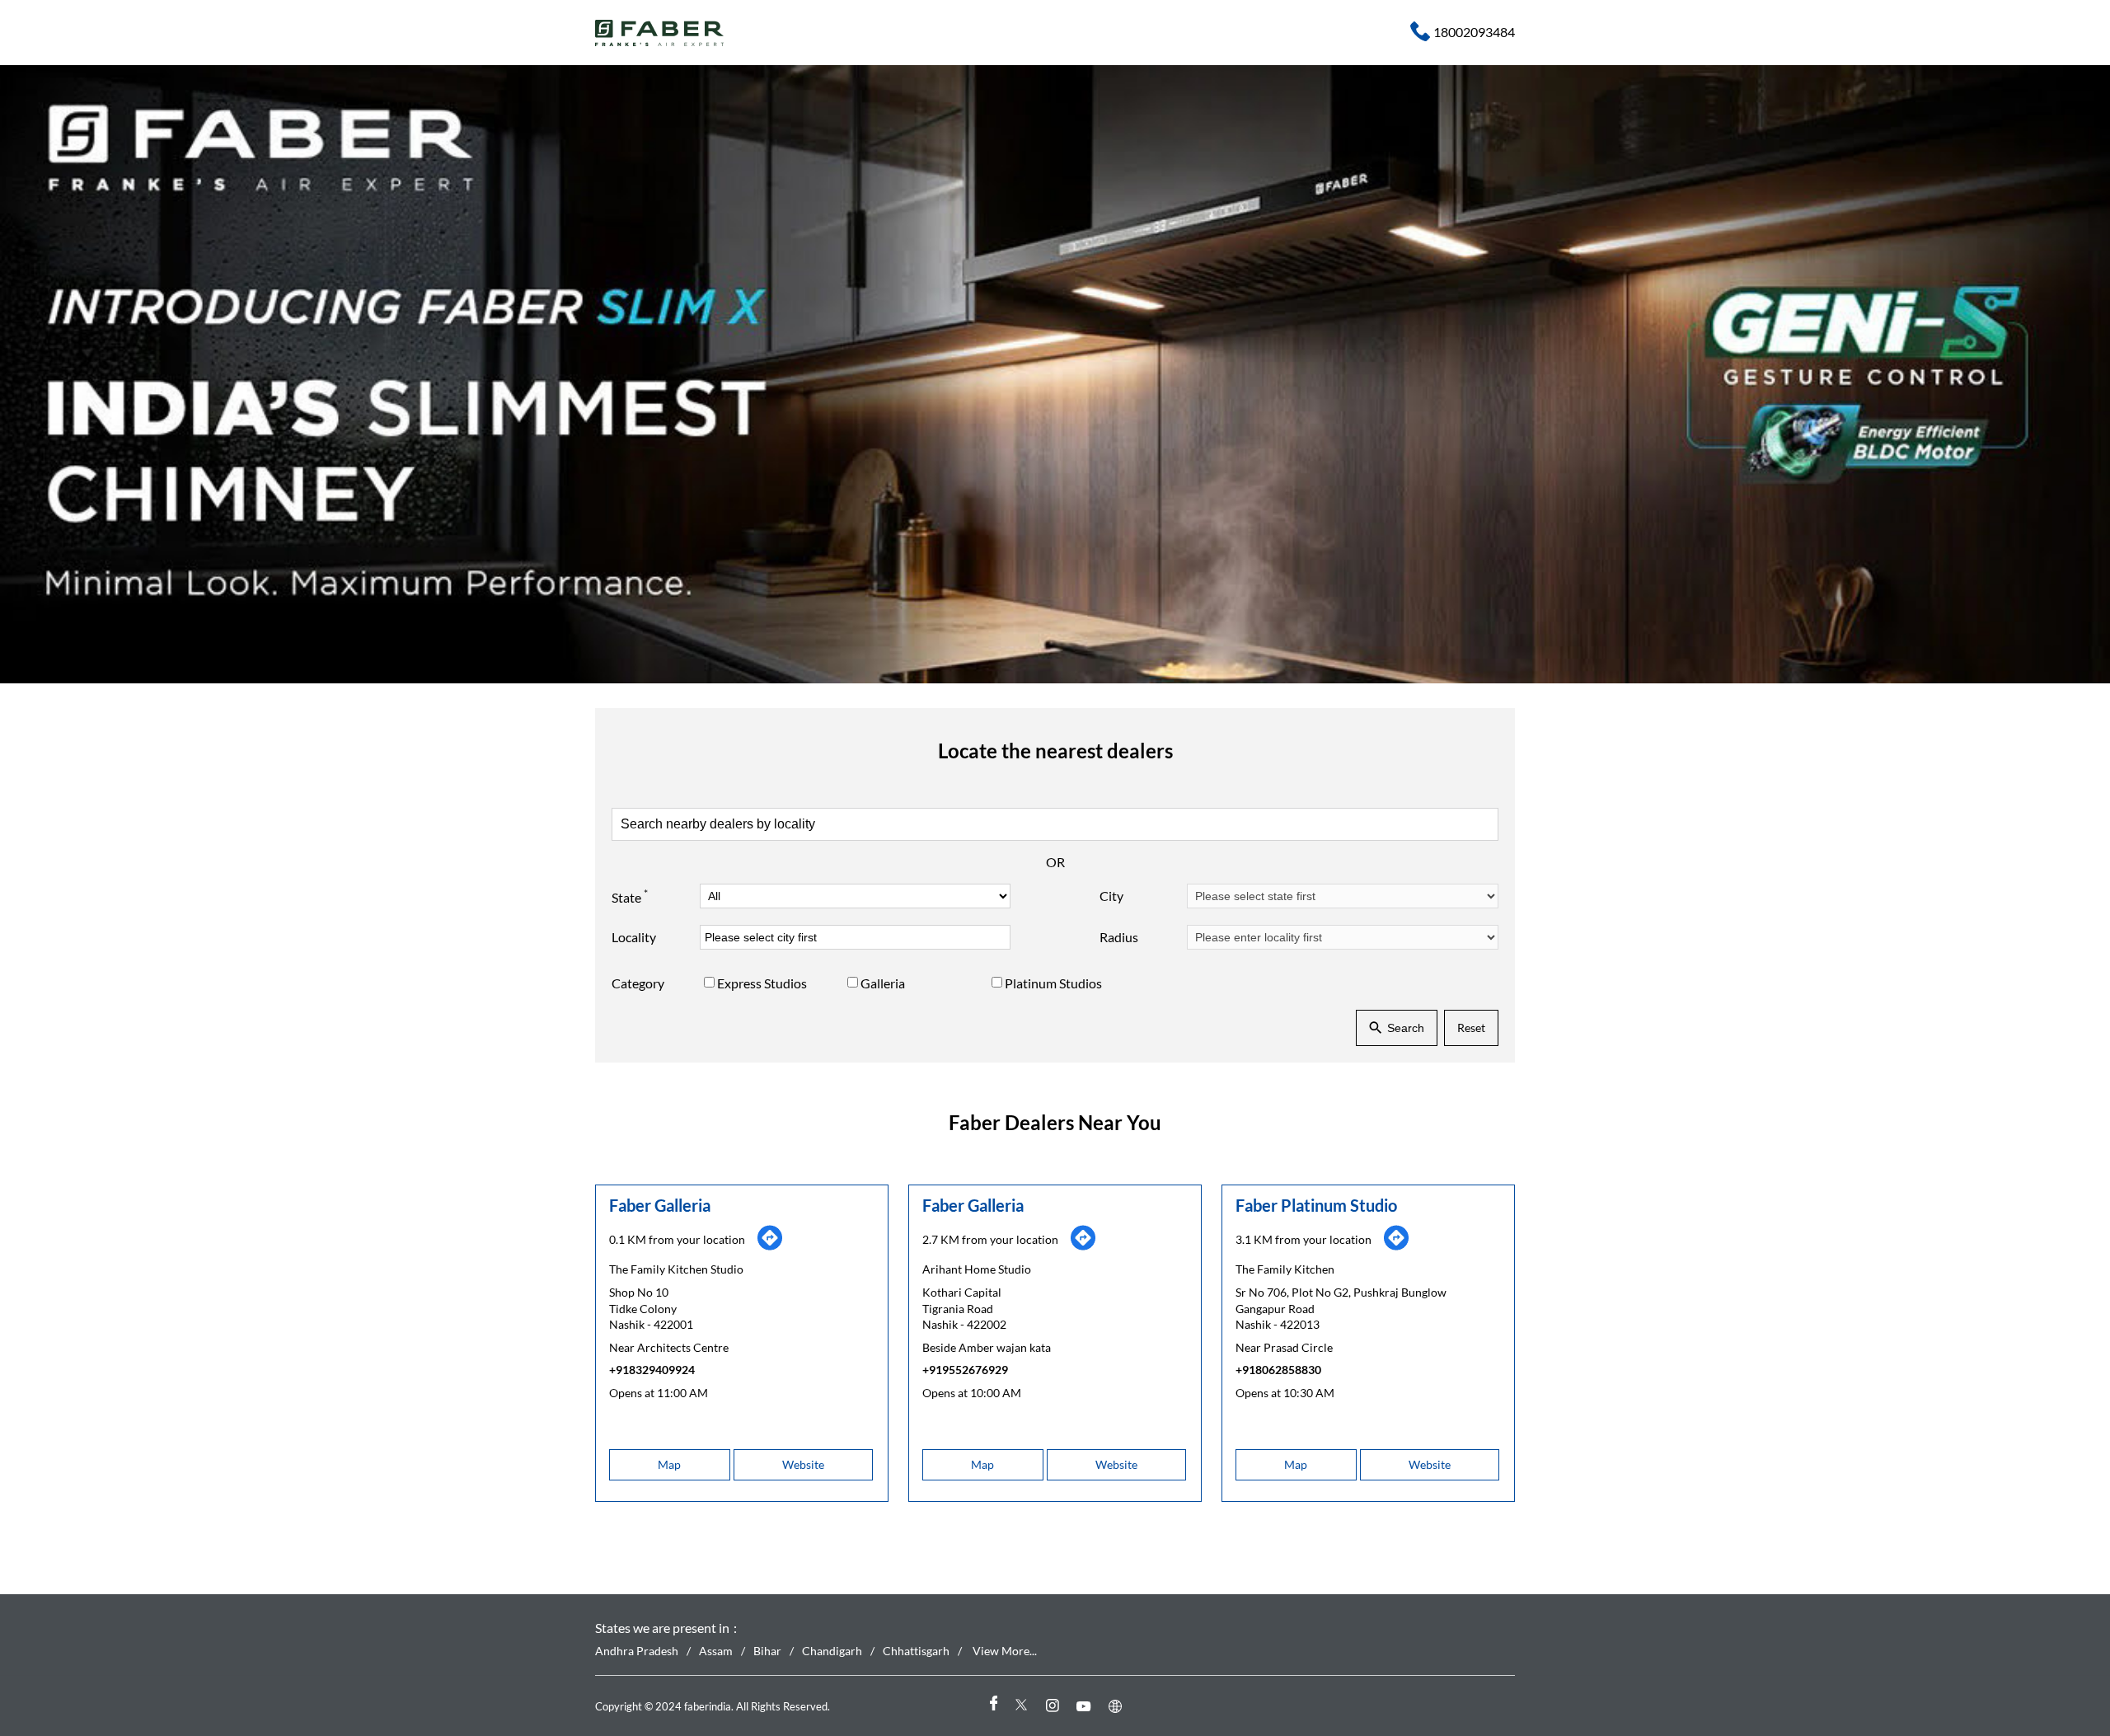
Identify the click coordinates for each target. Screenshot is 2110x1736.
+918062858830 (1278, 1370)
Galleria (883, 983)
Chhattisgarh (916, 1651)
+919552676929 (965, 1370)
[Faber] (660, 33)
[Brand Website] (1118, 1706)
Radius (1119, 937)
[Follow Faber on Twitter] (1024, 1706)
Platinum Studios (1053, 983)
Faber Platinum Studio (1316, 1205)
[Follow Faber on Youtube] (1086, 1706)
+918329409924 (652, 1370)
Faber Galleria (660, 1205)
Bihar (767, 1651)
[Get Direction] (770, 1247)
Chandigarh (832, 1651)
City (1111, 896)
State (630, 895)
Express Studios (762, 983)
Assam (716, 1651)
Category (638, 983)
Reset (1471, 1028)
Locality (634, 937)
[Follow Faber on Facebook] (992, 1706)
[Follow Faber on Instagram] (1055, 1706)
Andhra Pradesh (637, 1651)
